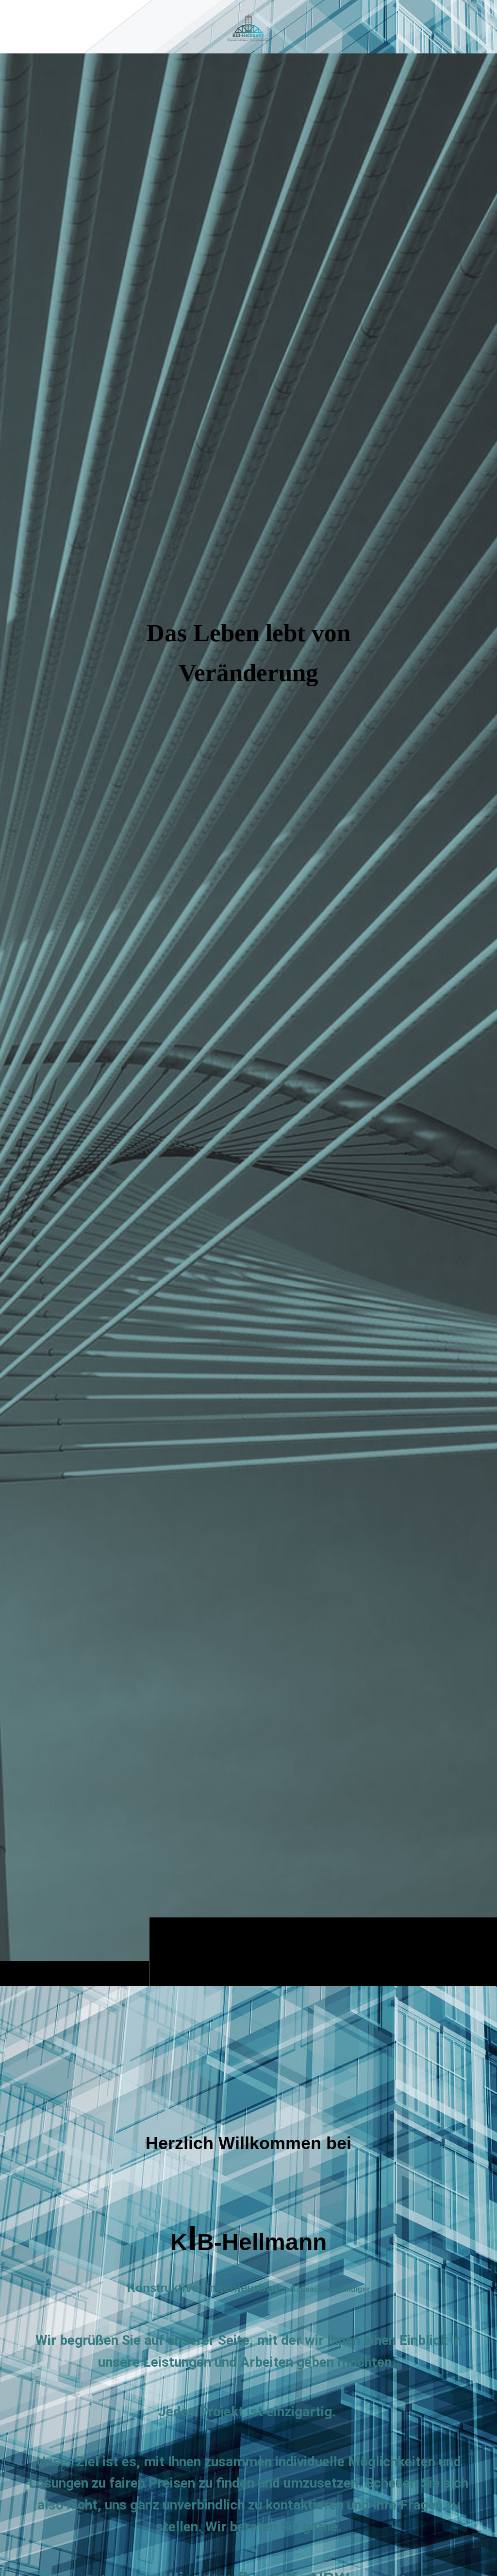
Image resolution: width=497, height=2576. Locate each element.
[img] (248, 1019)
